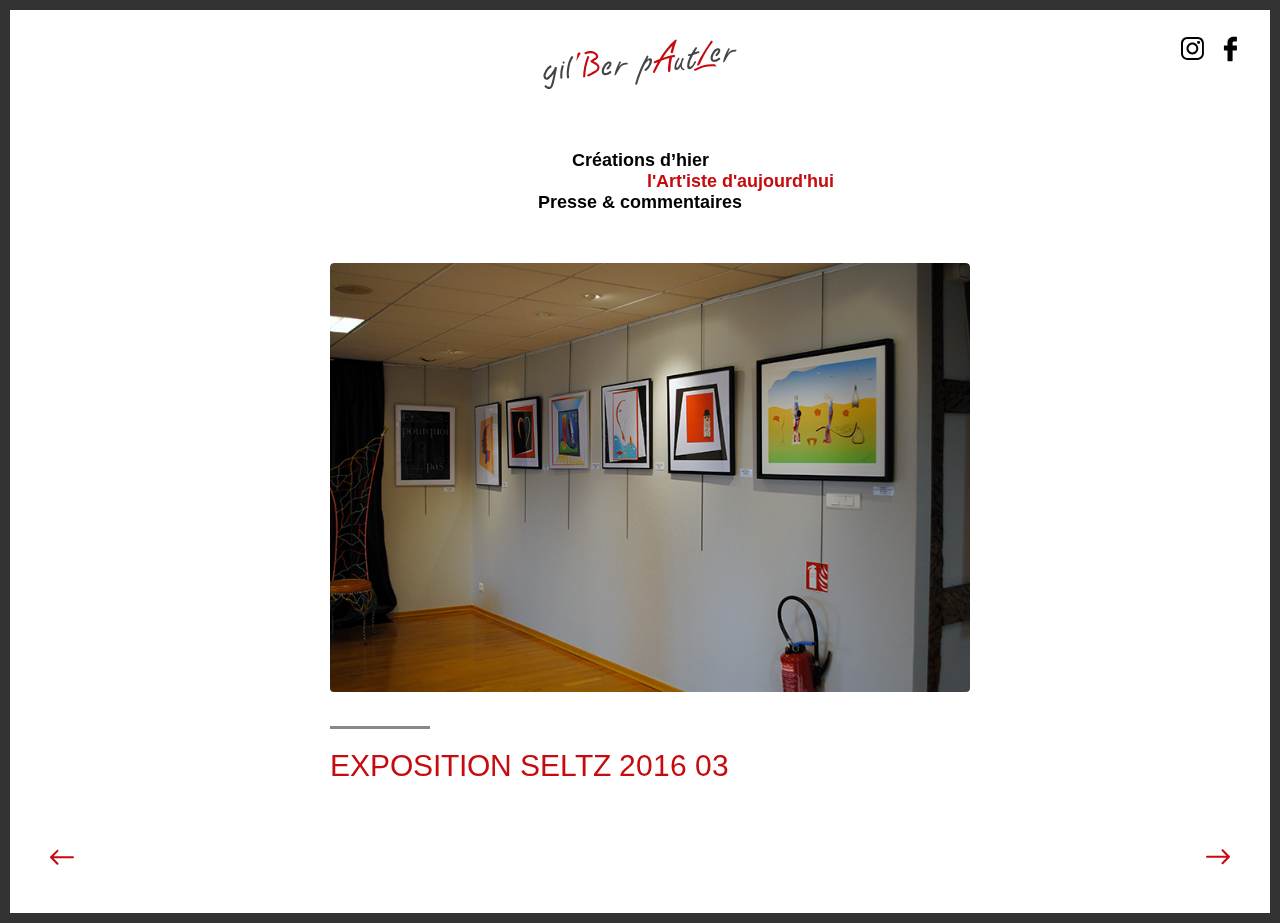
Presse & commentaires (640, 202)
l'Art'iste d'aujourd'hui (740, 181)
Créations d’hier (640, 160)
